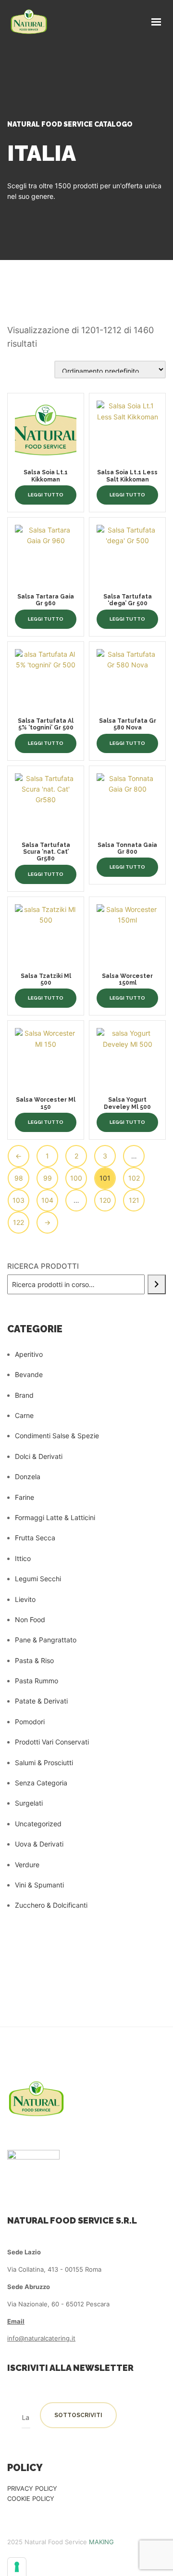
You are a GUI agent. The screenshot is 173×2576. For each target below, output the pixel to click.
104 (47, 1200)
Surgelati (29, 1803)
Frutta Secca (35, 1538)
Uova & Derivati (39, 1844)
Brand (24, 1395)
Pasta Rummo (37, 1681)
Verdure (27, 1865)
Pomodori (30, 1722)
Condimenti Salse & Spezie (57, 1436)
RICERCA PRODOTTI (43, 1266)
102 (134, 1178)
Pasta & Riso (34, 1660)
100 (76, 1178)
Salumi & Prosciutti (44, 1763)
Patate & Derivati (41, 1701)
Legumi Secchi (38, 1579)
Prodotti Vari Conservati (52, 1742)
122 (19, 1222)
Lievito (25, 1599)
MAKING (101, 2542)
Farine (25, 1497)
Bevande (29, 1374)
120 (105, 1200)
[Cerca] (157, 1284)
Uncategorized (38, 1824)
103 (19, 1200)
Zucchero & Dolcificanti (51, 1905)
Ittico (23, 1558)
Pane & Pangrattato (46, 1640)
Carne (24, 1415)
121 (134, 1200)
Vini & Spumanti (39, 1885)
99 (48, 1178)
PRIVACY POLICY (32, 2488)
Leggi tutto (46, 495)
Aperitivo (29, 1354)
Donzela (28, 1477)
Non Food (30, 1620)
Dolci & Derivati (39, 1456)
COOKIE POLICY (31, 2498)
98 (19, 1178)
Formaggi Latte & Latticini (55, 1517)
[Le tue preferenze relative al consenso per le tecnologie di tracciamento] (17, 2567)
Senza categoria (41, 1783)
